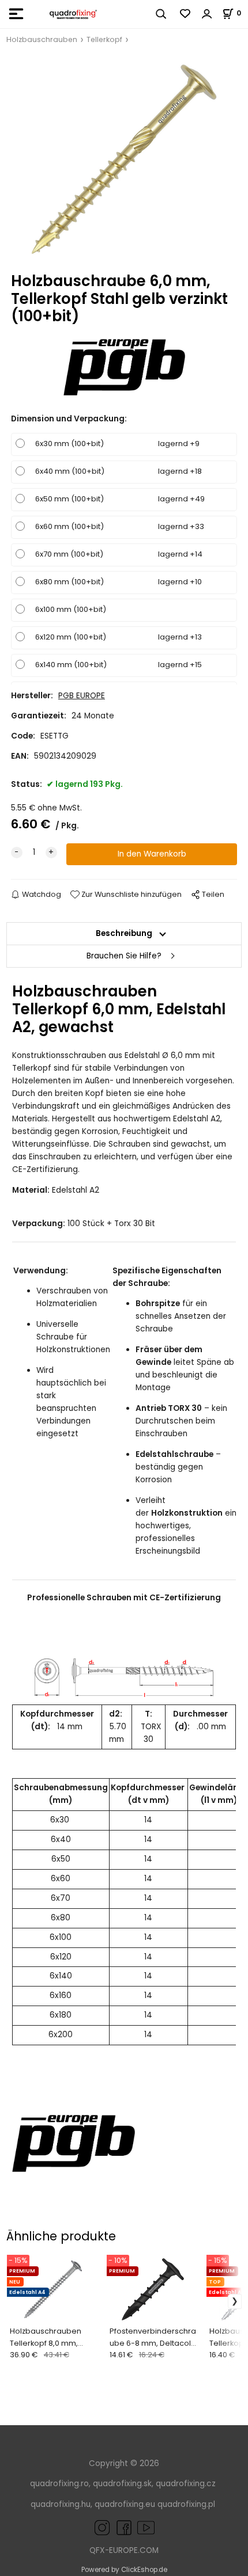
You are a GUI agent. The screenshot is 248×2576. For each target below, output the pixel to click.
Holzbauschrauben (42, 39)
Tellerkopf (104, 39)
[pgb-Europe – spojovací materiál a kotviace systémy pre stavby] (74, 2143)
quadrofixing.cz (186, 2484)
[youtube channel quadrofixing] (135, 2527)
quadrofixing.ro (59, 2484)
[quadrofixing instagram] (102, 2527)
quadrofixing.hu (61, 2504)
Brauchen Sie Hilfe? (124, 956)
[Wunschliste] (186, 14)
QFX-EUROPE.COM (124, 2550)
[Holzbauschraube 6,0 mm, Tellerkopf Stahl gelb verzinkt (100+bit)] (124, 159)
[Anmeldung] (207, 14)
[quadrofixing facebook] (122, 2527)
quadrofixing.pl (186, 2504)
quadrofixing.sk (122, 2484)
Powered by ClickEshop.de (124, 2570)
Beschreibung (124, 933)
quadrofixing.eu (125, 2504)
